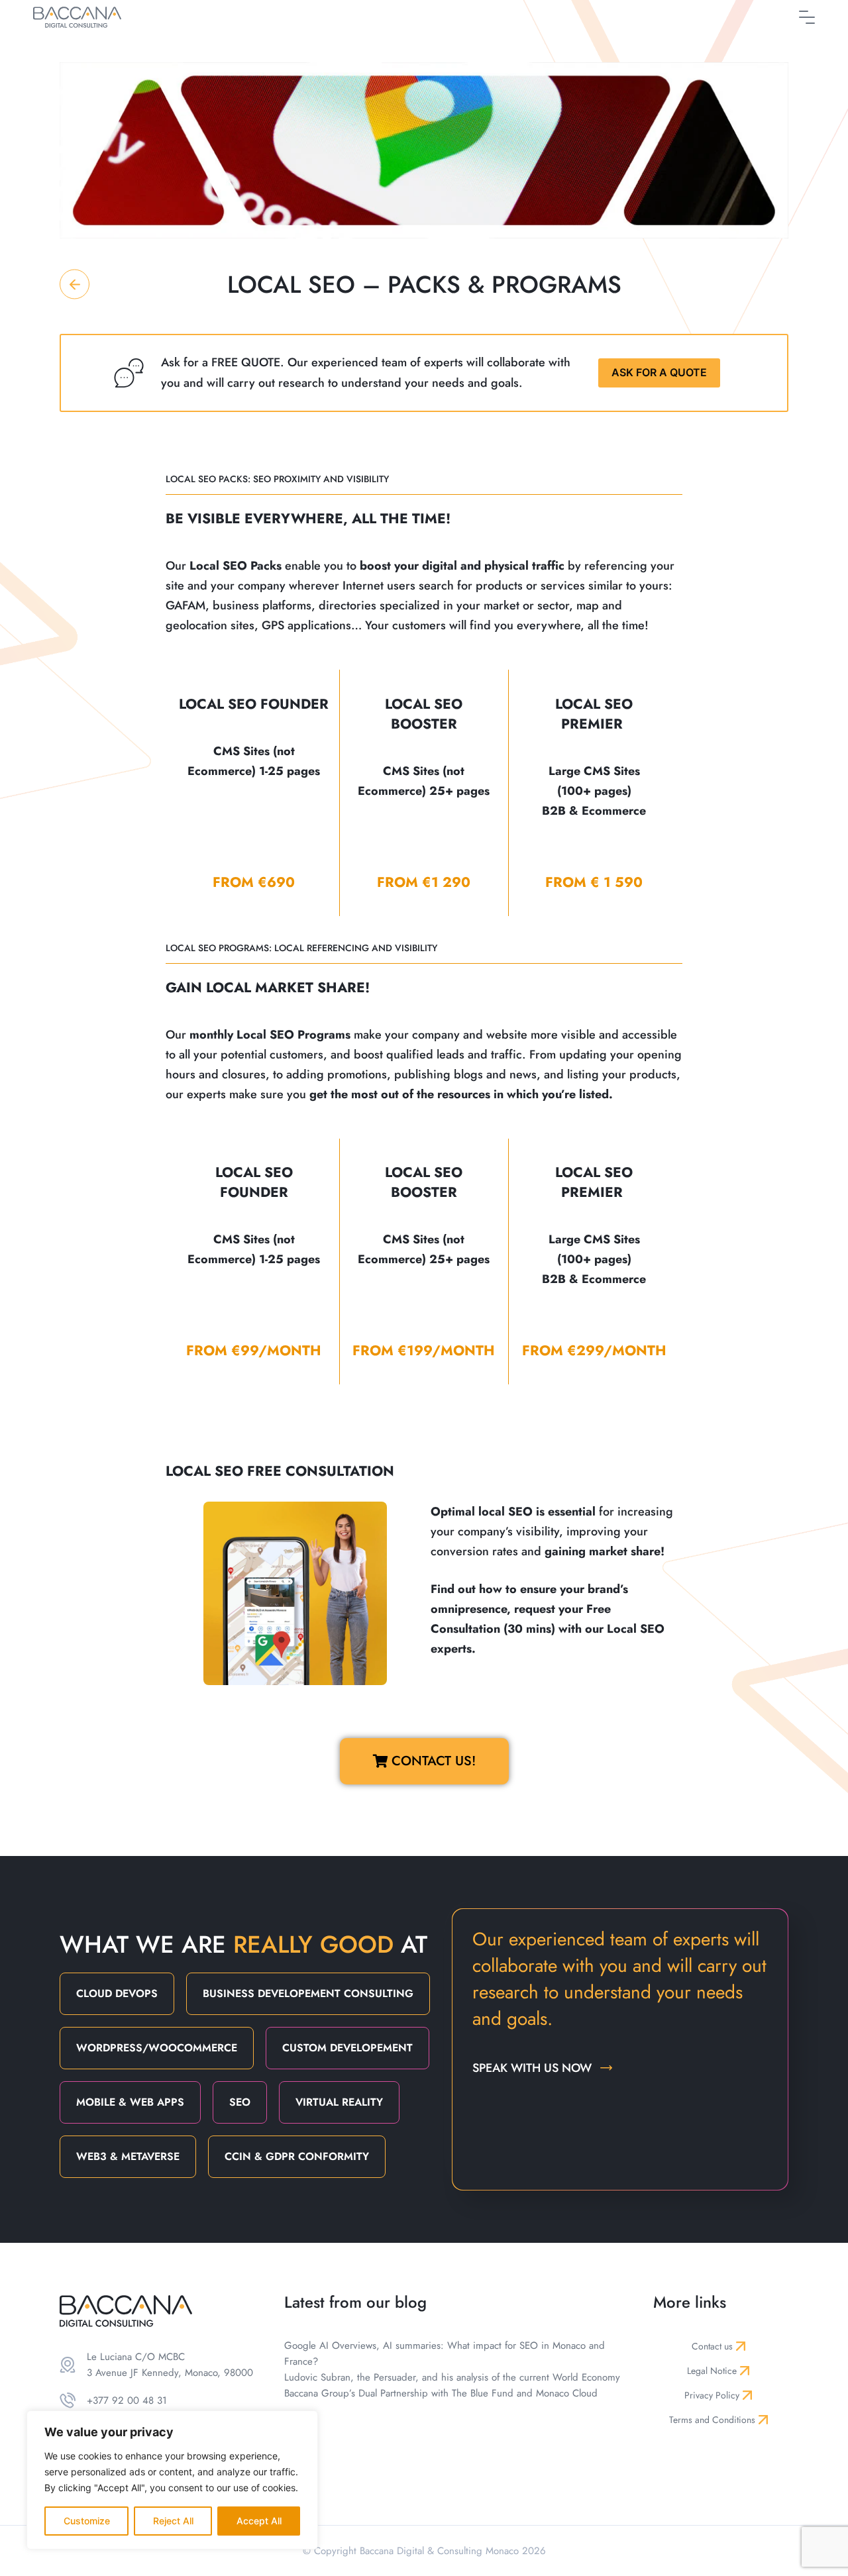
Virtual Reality (339, 2102)
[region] (172, 2480)
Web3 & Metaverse (128, 2156)
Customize (87, 2521)
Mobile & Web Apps (130, 2102)
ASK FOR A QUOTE (659, 372)
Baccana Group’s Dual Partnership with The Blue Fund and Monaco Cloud (441, 2393)
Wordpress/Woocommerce (157, 2048)
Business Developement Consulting (308, 1993)
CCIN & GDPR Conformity (297, 2156)
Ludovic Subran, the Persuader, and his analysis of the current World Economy (452, 2377)
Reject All (173, 2521)
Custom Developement (347, 2048)
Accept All (259, 2521)
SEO (240, 2102)
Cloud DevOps (117, 1993)
